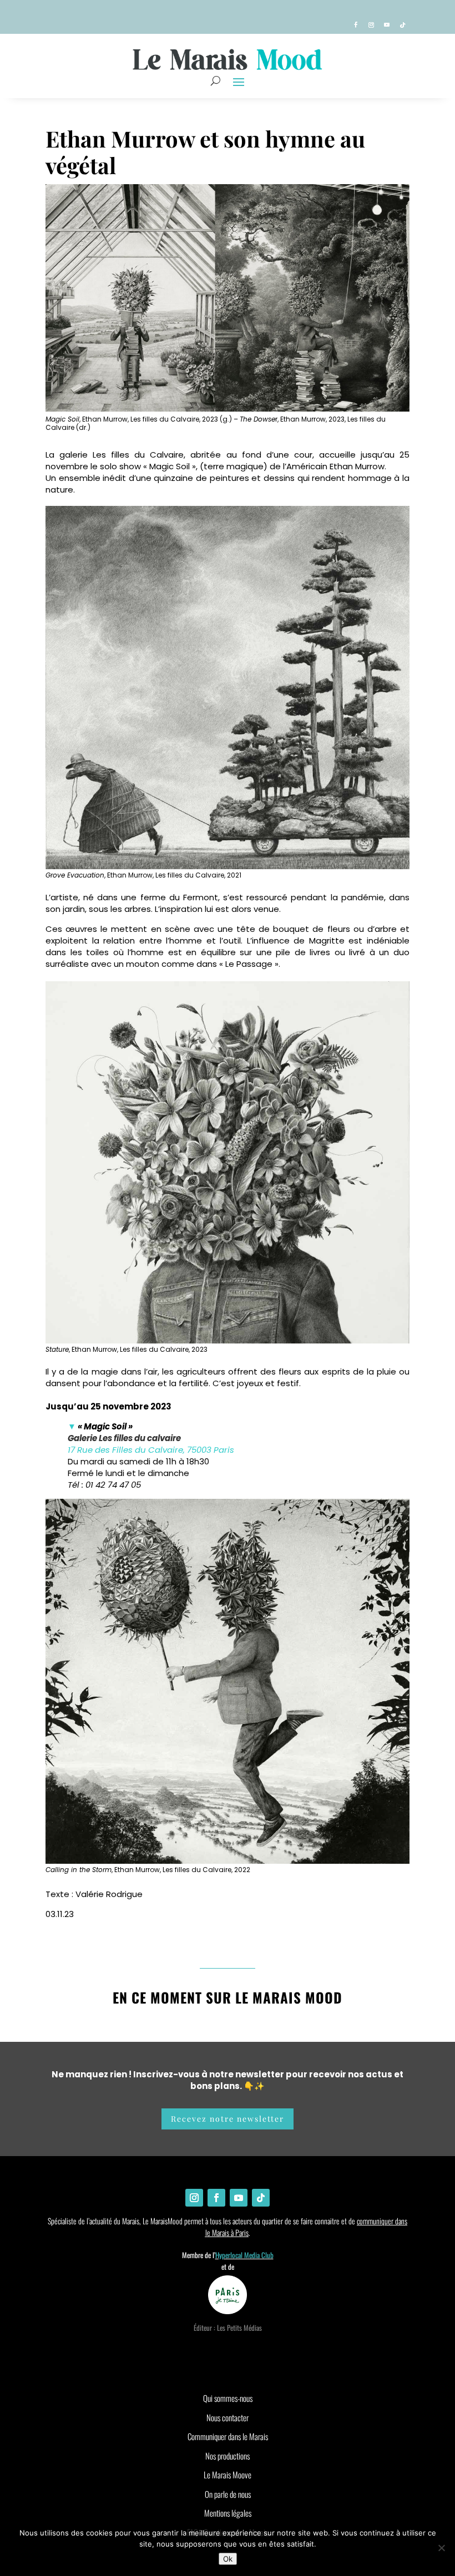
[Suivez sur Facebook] (356, 25)
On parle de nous (228, 2494)
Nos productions (228, 2456)
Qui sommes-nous (228, 2398)
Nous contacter (228, 2417)
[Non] (441, 2548)
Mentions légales (228, 2513)
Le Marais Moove (228, 2474)
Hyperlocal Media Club (244, 2255)
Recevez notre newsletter (228, 2119)
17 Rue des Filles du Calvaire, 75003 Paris (151, 1450)
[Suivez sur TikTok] (402, 25)
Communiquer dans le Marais (228, 2436)
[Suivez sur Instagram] (371, 25)
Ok (228, 2559)
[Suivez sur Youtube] (387, 25)
